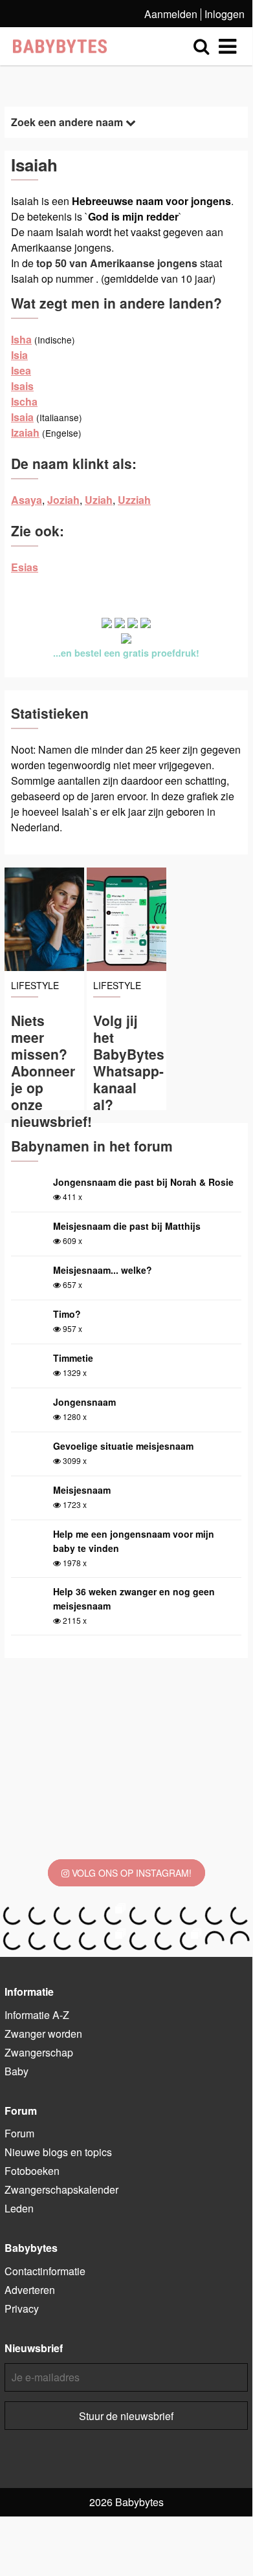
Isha (21, 339)
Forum (19, 2133)
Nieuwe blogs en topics (58, 2152)
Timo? (67, 1314)
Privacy (22, 2309)
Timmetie (73, 1358)
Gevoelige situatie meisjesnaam (123, 1446)
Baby (16, 2071)
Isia (19, 355)
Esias (25, 567)
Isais (22, 386)
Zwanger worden (43, 2034)
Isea (21, 370)
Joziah (63, 500)
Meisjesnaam (82, 1490)
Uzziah (134, 500)
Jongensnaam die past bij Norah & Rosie (143, 1182)
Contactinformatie (45, 2271)
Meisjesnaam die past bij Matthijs (127, 1226)
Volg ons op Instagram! (130, 1873)
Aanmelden (171, 14)
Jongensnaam (84, 1402)
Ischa (24, 401)
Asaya (27, 500)
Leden (19, 2208)
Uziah (99, 500)
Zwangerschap (39, 2052)
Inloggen (225, 14)
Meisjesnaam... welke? (103, 1270)
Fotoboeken (32, 2171)
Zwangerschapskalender (61, 2189)
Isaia (22, 417)
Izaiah (25, 432)
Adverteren (30, 2290)
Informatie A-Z (37, 2015)
